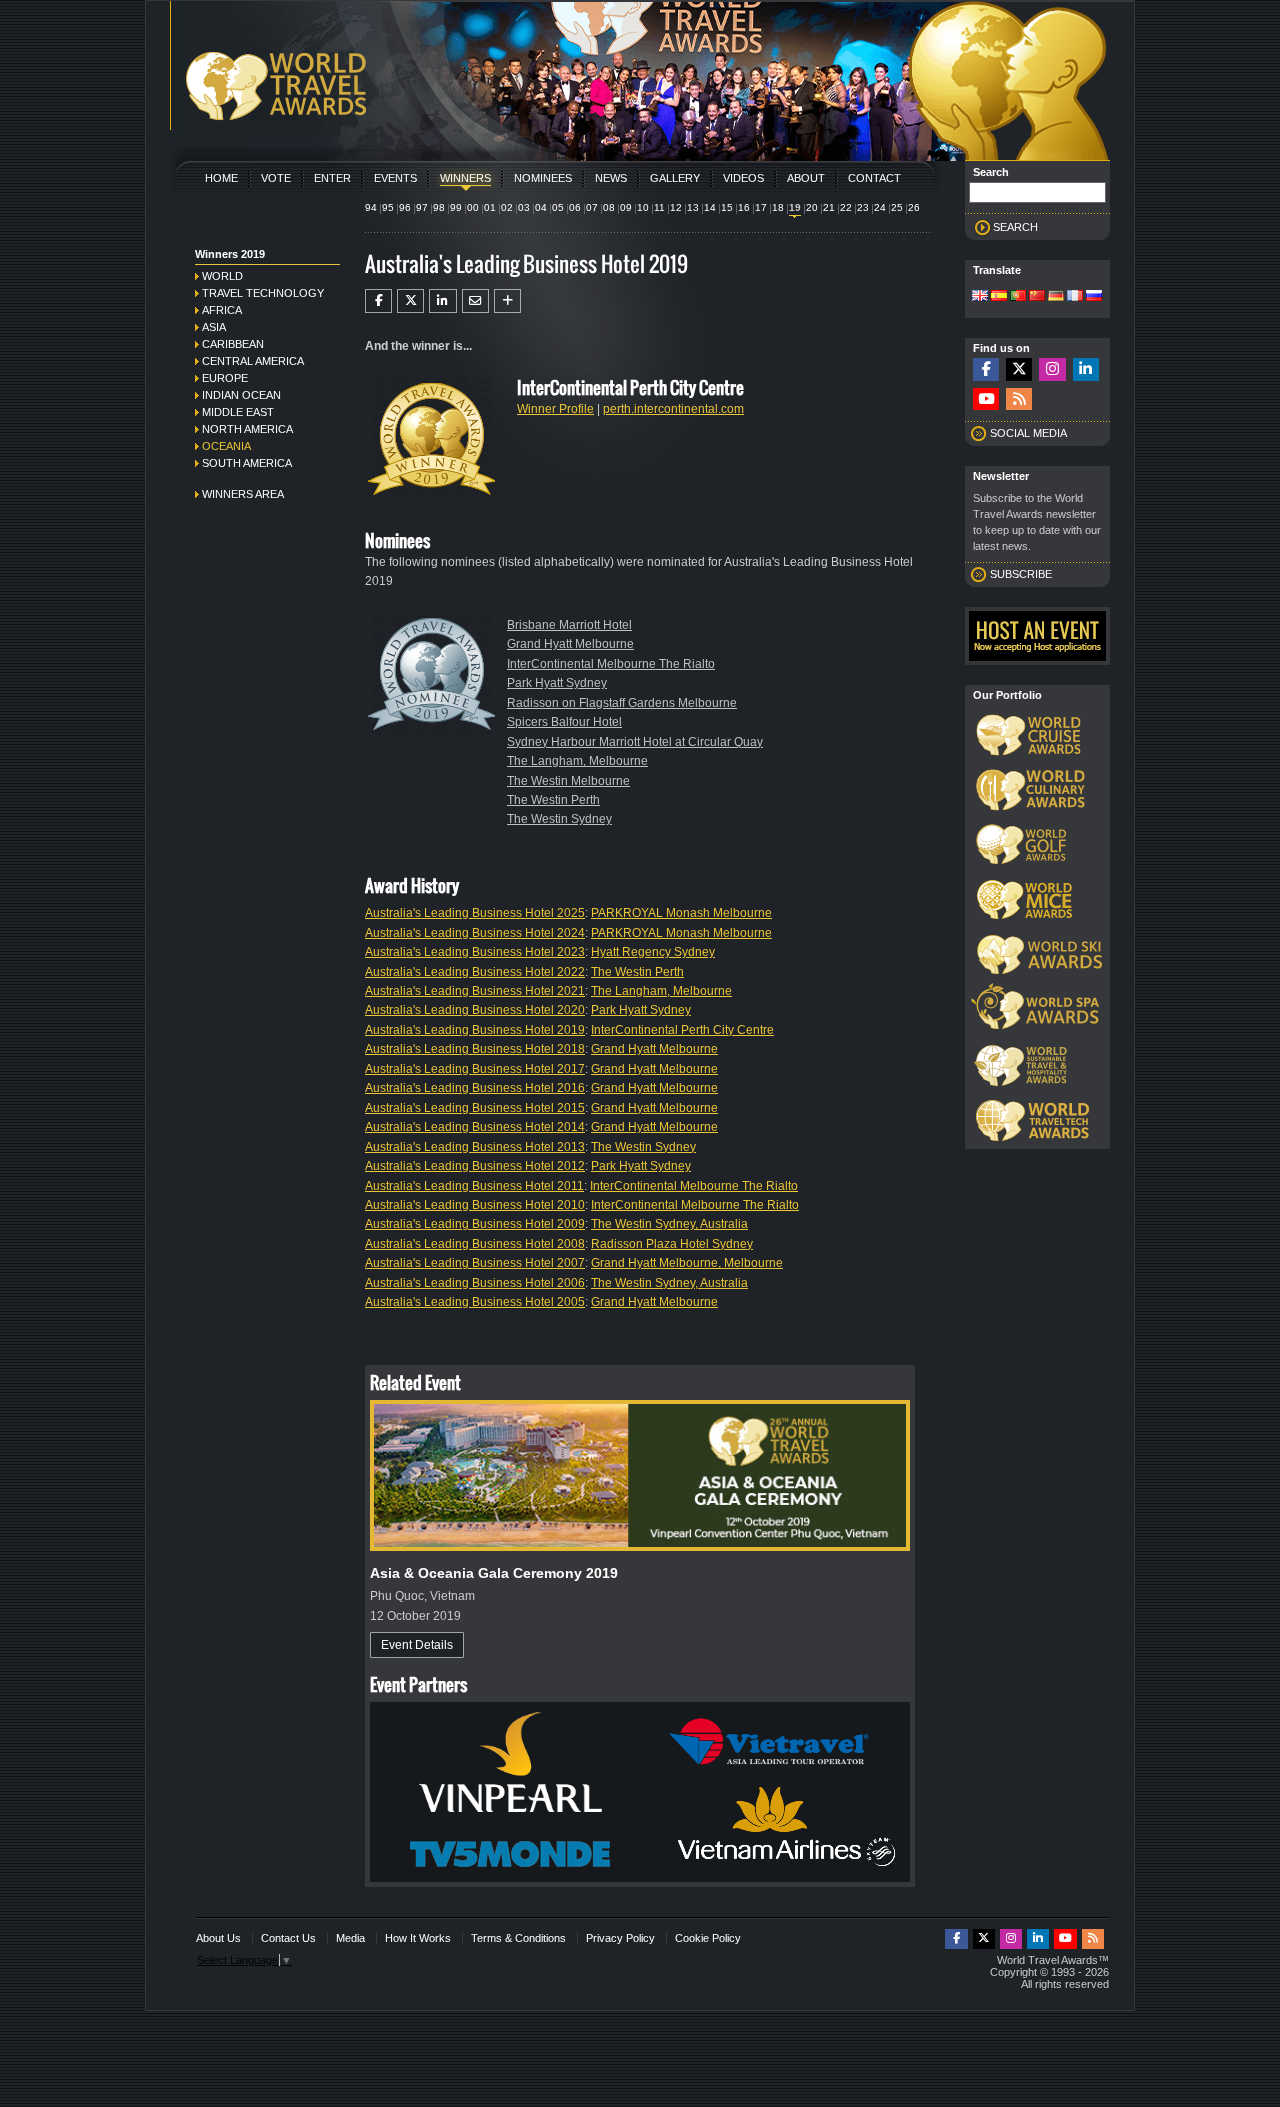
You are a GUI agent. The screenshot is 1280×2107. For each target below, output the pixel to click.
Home (221, 178)
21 (829, 207)
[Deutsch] (1056, 297)
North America (247, 429)
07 (592, 207)
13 (693, 207)
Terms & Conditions (518, 1938)
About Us (218, 1938)
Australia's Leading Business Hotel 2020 (475, 1010)
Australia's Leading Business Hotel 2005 (475, 1302)
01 (490, 207)
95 (388, 207)
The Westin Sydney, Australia (669, 1224)
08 (609, 207)
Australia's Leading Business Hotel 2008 (475, 1244)
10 (643, 207)
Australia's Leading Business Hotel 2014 (475, 1127)
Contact (874, 178)
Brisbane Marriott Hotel (569, 625)
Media (350, 1938)
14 (710, 207)
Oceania (226, 446)
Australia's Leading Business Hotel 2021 (475, 991)
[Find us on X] (1019, 369)
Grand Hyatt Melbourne (570, 644)
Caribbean (233, 344)
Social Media (1028, 433)
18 (778, 207)
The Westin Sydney (559, 819)
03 (524, 207)
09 (626, 207)
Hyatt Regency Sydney (653, 952)
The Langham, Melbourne (577, 761)
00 (473, 207)
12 (676, 207)
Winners (465, 178)
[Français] (1075, 297)
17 (761, 207)
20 (812, 207)
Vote (276, 178)
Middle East (238, 412)
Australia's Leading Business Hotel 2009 (475, 1224)
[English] (980, 297)
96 (405, 207)
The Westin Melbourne (568, 781)
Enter (332, 178)
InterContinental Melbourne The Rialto (611, 664)
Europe (225, 378)
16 (744, 207)
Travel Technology (263, 293)
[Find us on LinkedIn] (1086, 369)
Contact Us (288, 1938)
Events (395, 178)
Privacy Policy (620, 1938)
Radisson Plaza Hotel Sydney (672, 1244)
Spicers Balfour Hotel (564, 722)
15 (727, 207)
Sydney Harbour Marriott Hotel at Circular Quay (635, 742)
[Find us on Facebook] (986, 369)
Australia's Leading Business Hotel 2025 (475, 913)
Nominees (543, 178)
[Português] (1018, 297)
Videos (743, 178)
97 (422, 207)
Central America (253, 361)
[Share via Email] (475, 301)
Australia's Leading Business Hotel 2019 (475, 1030)
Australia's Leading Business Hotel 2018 (475, 1049)
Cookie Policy (708, 1938)
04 (541, 207)
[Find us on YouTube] (986, 399)
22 (846, 207)
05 (558, 207)
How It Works (418, 1938)
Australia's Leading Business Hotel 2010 (475, 1205)
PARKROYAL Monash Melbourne (681, 913)
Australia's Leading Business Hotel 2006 (475, 1283)
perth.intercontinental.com (673, 409)
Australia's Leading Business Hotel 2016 (475, 1088)
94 (371, 207)
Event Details (417, 1645)
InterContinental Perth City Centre (682, 1030)
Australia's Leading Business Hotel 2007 (475, 1263)
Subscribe (1021, 574)
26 (914, 207)
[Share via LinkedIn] (442, 301)
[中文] (1037, 297)
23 (863, 207)
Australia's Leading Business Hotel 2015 (475, 1108)
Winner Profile (555, 409)
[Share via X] (410, 301)
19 (795, 207)
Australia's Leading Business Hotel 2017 (475, 1069)
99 (456, 207)
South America (247, 463)
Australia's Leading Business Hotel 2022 (475, 972)
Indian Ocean (241, 395)
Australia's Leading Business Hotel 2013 (475, 1147)
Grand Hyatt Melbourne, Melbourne (687, 1263)
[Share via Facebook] (378, 301)
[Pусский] (1094, 297)
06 (575, 207)
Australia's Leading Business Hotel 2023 (475, 952)
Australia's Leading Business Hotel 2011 (474, 1186)
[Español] (999, 297)
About (806, 178)
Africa (222, 310)
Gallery (675, 178)
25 (897, 207)
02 (507, 207)
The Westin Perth (553, 800)
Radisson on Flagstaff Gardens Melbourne (622, 703)
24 (880, 207)
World (222, 276)
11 (659, 207)
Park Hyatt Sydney (557, 683)
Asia (214, 327)
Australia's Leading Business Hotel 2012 (475, 1166)
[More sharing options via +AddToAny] (507, 301)
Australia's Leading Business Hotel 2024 (475, 933)
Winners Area (243, 494)
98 (439, 207)
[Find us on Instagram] (1052, 369)
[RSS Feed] (1019, 399)
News (611, 178)
